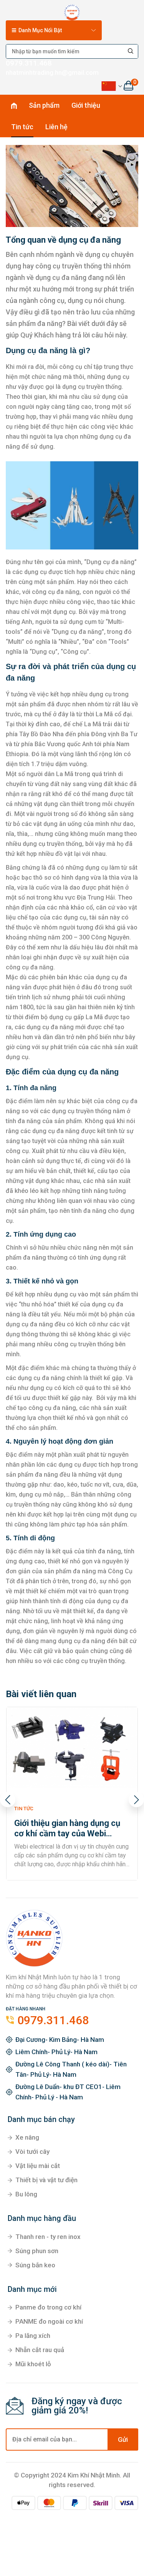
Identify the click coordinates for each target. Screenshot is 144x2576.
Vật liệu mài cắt (38, 2166)
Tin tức (22, 127)
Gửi (123, 2439)
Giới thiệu (86, 105)
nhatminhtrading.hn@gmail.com (52, 72)
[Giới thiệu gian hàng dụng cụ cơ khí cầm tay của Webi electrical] (72, 1748)
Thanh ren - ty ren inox (48, 2237)
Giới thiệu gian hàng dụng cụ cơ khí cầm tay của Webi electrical (67, 1828)
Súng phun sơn (37, 2251)
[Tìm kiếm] (131, 51)
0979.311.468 (29, 63)
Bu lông (26, 2194)
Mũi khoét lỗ (33, 2364)
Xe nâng (27, 2137)
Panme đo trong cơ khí (48, 2307)
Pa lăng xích (33, 2336)
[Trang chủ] (72, 11)
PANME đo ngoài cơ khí (49, 2321)
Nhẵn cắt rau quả (40, 2350)
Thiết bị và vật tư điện (46, 2180)
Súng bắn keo (35, 2265)
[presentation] (8, 1800)
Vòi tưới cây (32, 2152)
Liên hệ (56, 127)
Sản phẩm (44, 105)
